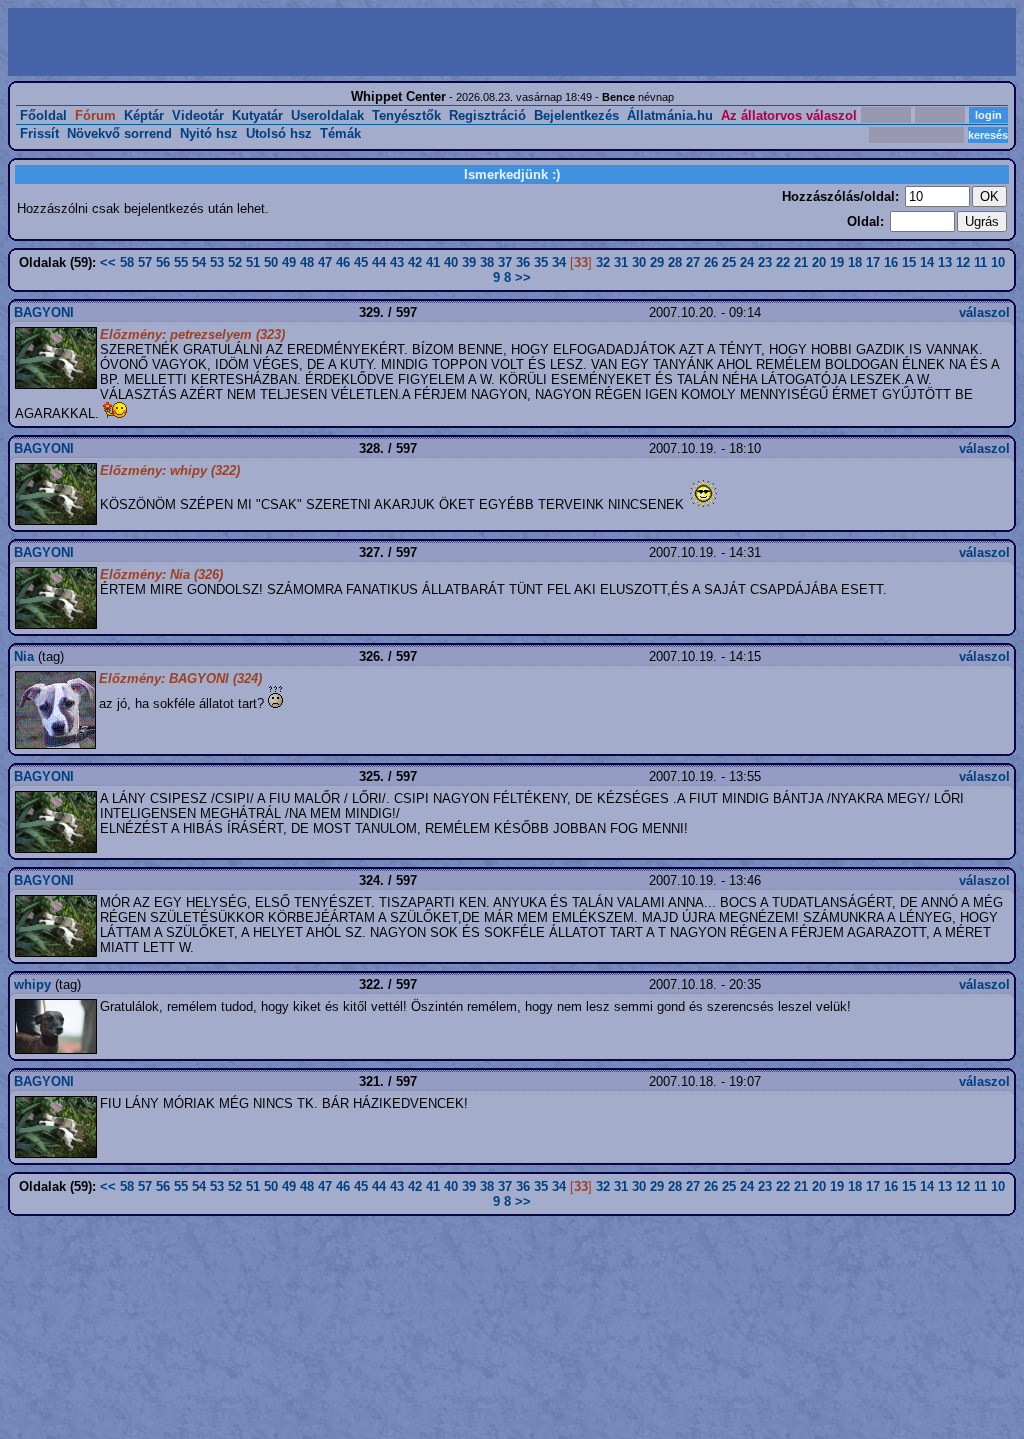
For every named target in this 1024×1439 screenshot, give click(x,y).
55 (181, 262)
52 (235, 262)
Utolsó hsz (279, 133)
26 (711, 262)
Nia (24, 656)
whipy (32, 984)
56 (163, 262)
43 (397, 262)
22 (783, 262)
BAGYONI (44, 312)
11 (980, 262)
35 (541, 262)
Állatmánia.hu (670, 115)
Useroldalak (327, 115)
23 (765, 262)
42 (415, 262)
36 (523, 262)
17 (873, 262)
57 (145, 262)
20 (819, 262)
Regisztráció (487, 115)
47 (325, 262)
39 (469, 262)
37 (505, 262)
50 (271, 262)
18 (855, 262)
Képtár (144, 115)
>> (523, 277)
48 (307, 262)
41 (433, 262)
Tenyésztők (406, 115)
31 (621, 262)
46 (343, 262)
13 (945, 262)
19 (837, 262)
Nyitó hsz (209, 133)
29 (657, 262)
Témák (340, 133)
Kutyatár (257, 115)
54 (199, 262)
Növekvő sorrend (119, 133)
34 (559, 262)
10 (998, 262)
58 (127, 262)
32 (603, 262)
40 (451, 262)
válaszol (984, 312)
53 (217, 262)
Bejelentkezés (576, 115)
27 (693, 262)
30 (639, 262)
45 (361, 262)
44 (379, 262)
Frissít (39, 133)
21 (801, 262)
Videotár (198, 115)
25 (729, 262)
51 (253, 262)
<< (108, 262)
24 (747, 262)
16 (891, 262)
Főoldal (43, 115)
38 (487, 262)
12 (963, 262)
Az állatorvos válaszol (789, 115)
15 (909, 262)
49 (289, 262)
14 (927, 262)
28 (675, 262)
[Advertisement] (262, 42)
